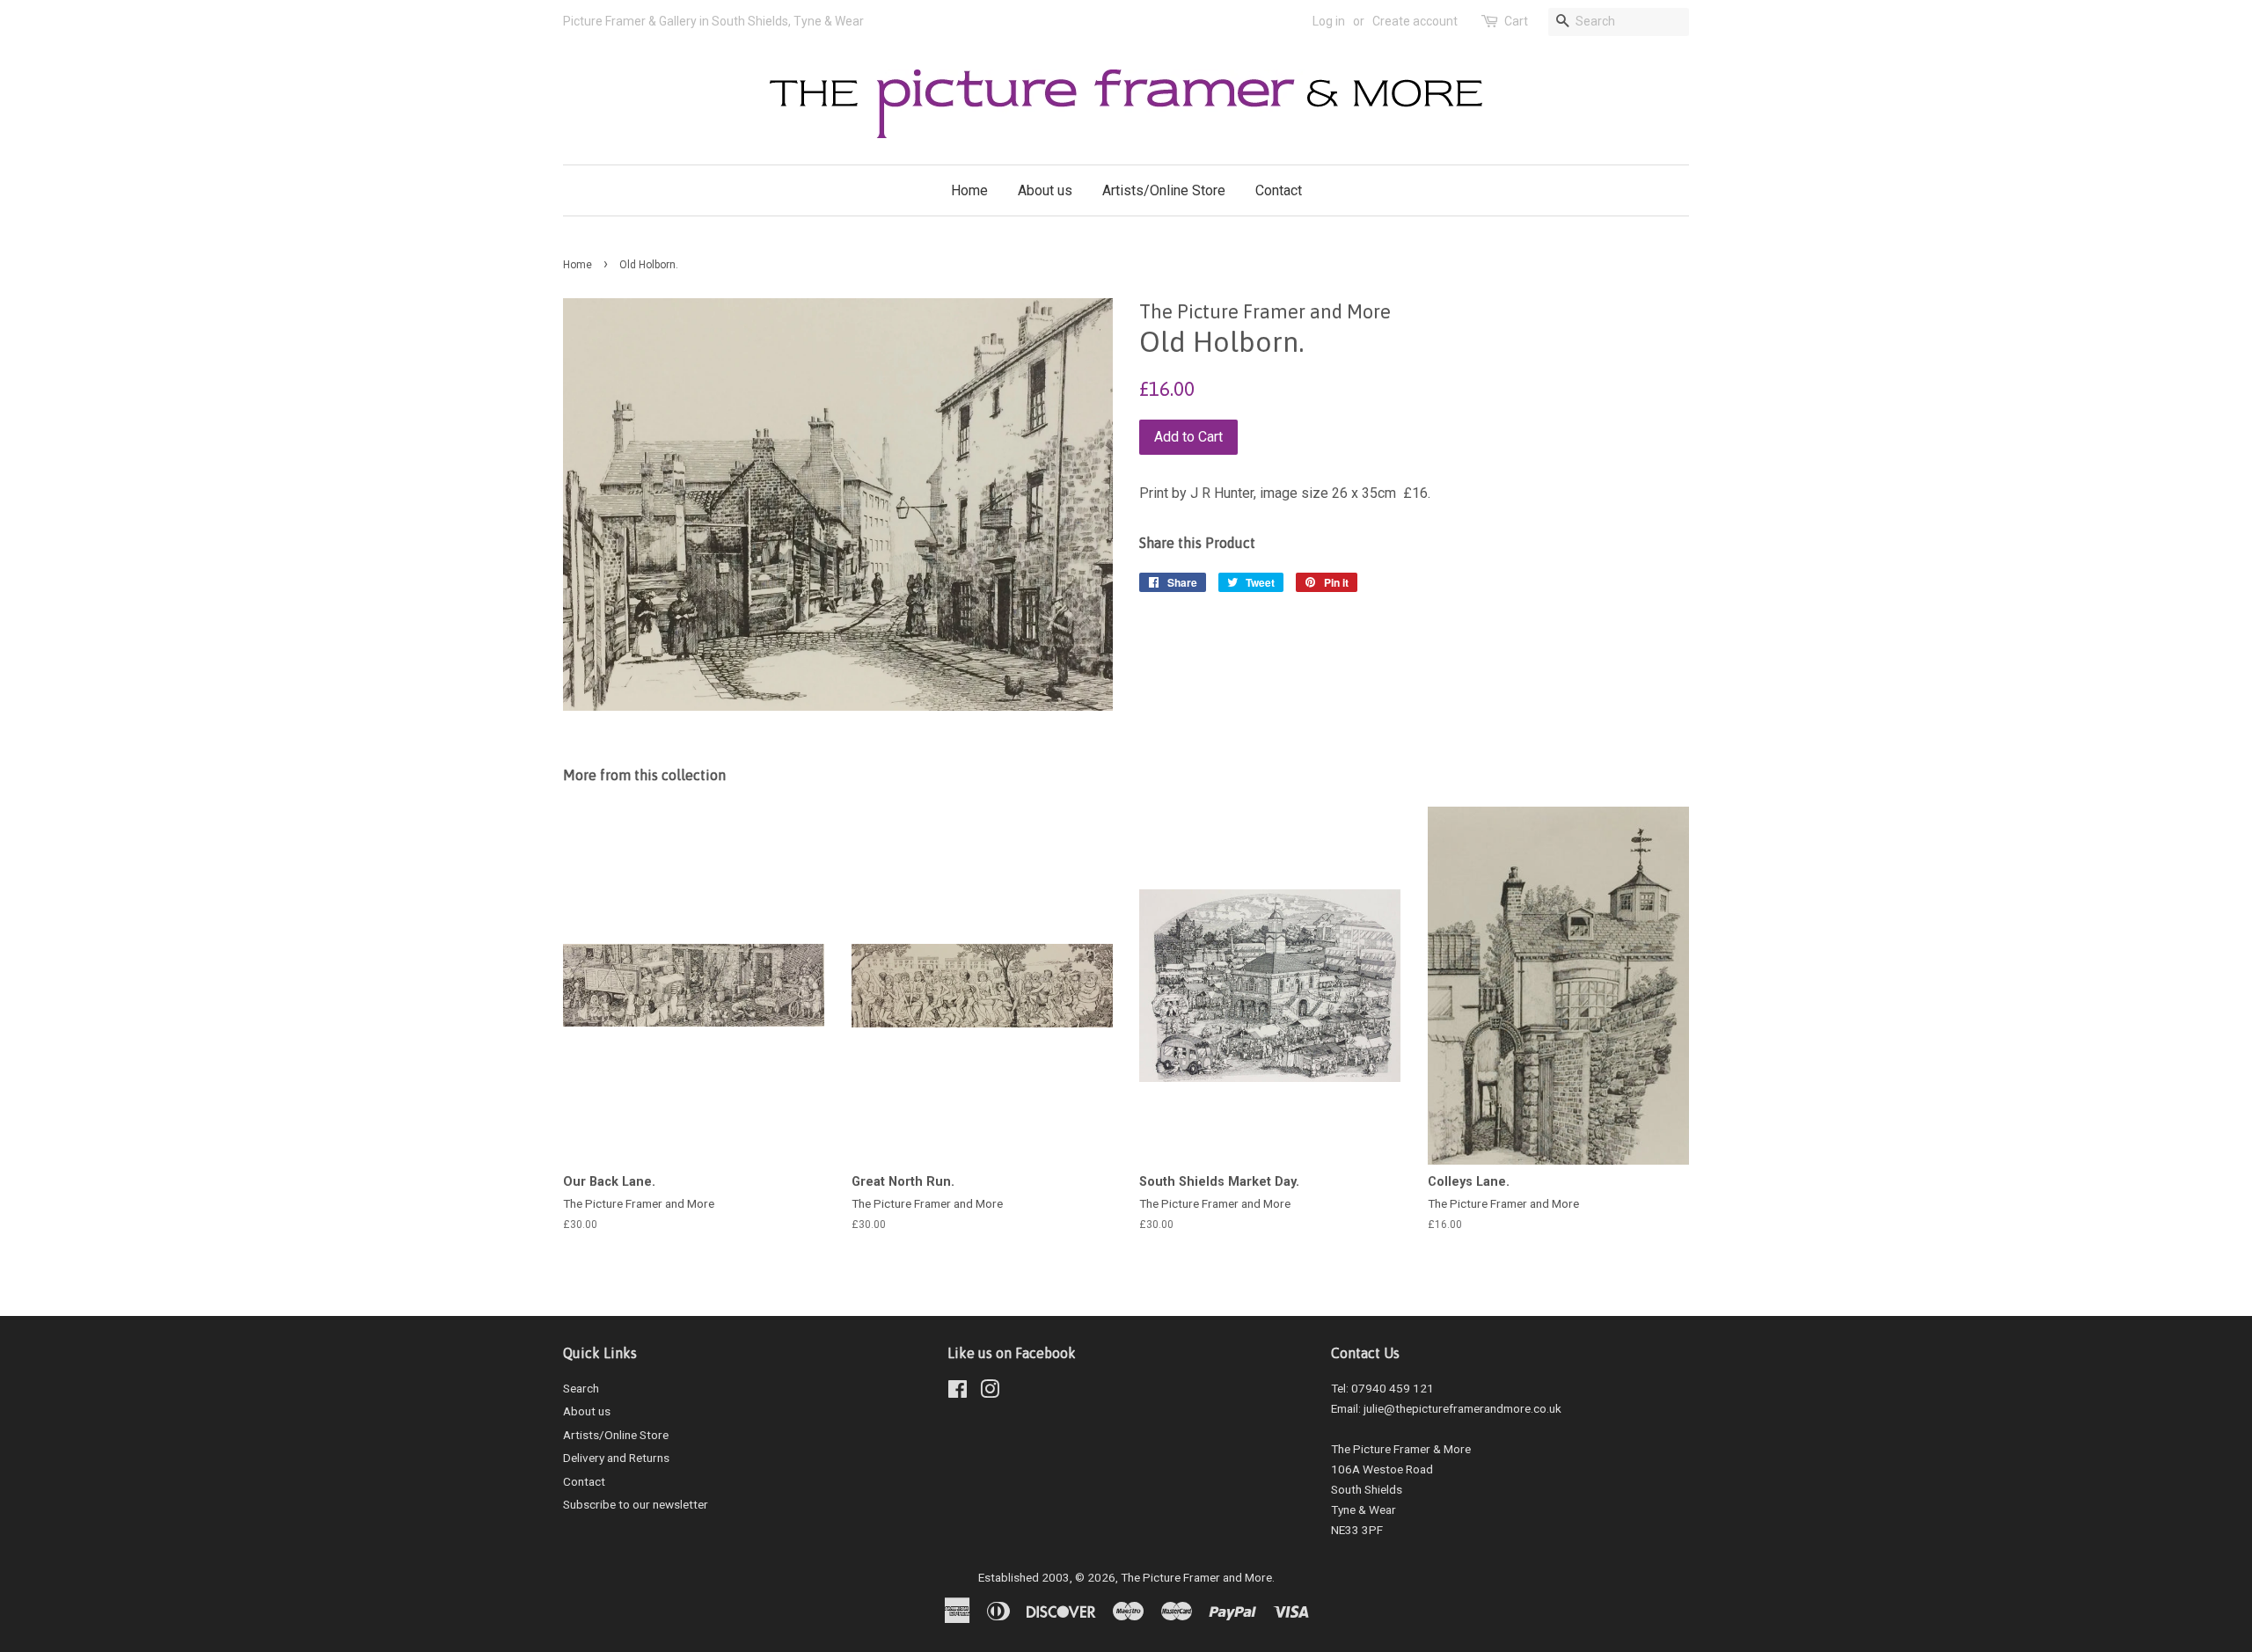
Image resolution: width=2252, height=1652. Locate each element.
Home (969, 190)
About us (1045, 190)
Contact (1279, 190)
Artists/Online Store (1164, 190)
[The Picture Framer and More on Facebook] (958, 1393)
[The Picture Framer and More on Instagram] (990, 1393)
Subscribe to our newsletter (636, 1504)
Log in (1329, 21)
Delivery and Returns (616, 1458)
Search (581, 1388)
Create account (1415, 21)
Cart (1516, 21)
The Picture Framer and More (1196, 1577)
